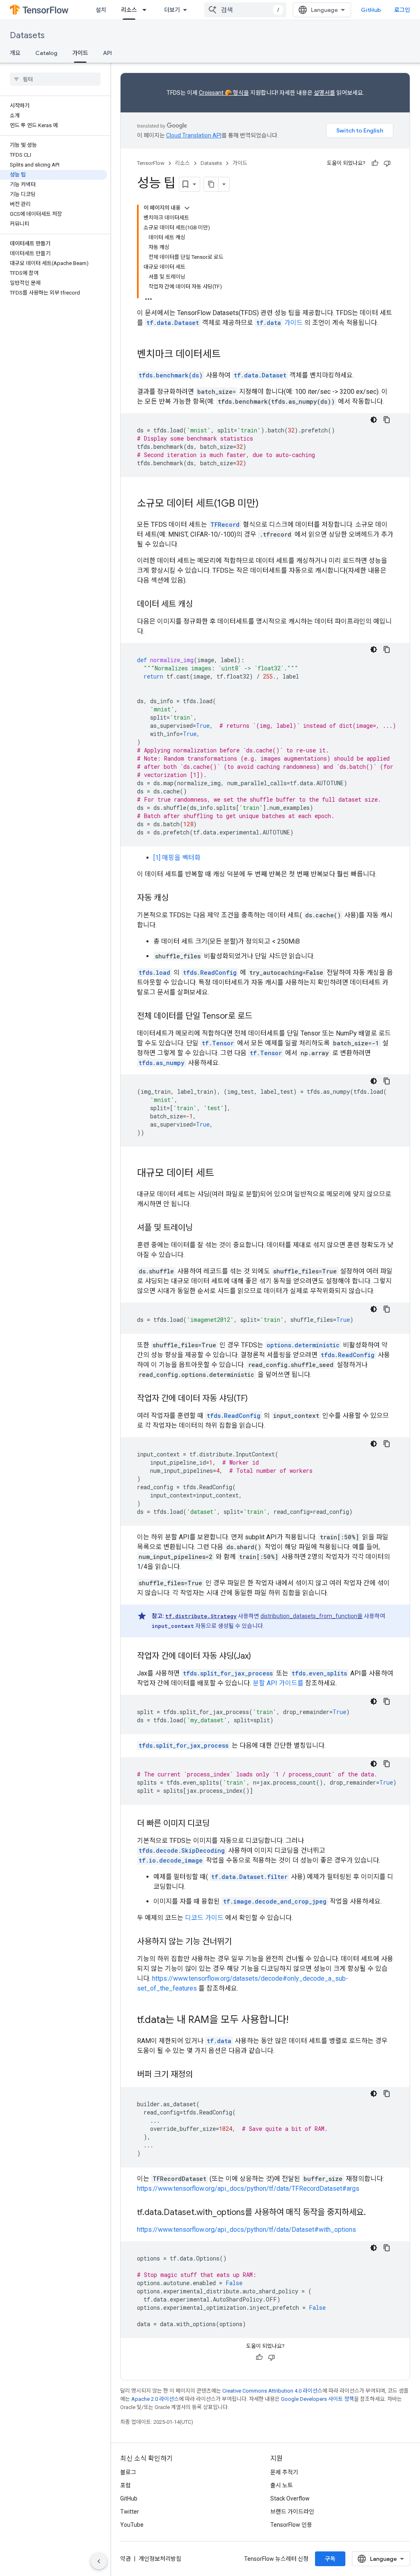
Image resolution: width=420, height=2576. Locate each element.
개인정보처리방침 (160, 2559)
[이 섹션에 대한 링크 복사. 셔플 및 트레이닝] (201, 1228)
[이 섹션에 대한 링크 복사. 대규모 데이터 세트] (222, 1174)
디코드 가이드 (204, 1918)
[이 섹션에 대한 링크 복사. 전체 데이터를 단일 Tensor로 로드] (260, 1017)
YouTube (132, 2525)
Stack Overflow (290, 2498)
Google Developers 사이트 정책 (317, 2399)
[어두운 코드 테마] (374, 420)
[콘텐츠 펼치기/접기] (187, 208)
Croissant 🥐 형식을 (224, 93)
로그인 (402, 10)
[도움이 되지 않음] (387, 163)
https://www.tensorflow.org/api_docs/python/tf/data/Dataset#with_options (247, 2230)
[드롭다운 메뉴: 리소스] (147, 10)
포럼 (126, 2485)
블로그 (128, 2472)
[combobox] (245, 10)
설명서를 (324, 93)
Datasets (27, 35)
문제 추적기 (284, 2472)
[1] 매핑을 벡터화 (177, 858)
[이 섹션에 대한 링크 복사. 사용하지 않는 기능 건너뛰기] (240, 1942)
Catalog (46, 53)
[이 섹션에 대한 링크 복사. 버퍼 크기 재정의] (203, 2075)
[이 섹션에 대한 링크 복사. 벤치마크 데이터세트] (229, 355)
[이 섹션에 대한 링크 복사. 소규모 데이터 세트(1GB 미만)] (267, 504)
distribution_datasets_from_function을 (312, 1616)
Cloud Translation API (194, 135)
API (107, 53)
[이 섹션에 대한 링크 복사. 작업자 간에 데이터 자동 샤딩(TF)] (256, 1399)
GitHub (371, 10)
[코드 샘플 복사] (387, 420)
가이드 (80, 53)
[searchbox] (55, 79)
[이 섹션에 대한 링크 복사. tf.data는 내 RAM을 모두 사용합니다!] (297, 2021)
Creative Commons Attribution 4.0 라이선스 (272, 2391)
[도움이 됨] (375, 163)
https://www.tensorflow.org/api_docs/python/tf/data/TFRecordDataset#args (248, 2189)
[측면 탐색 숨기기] (99, 2561)
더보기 (172, 10)
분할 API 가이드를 (278, 1683)
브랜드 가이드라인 (292, 2512)
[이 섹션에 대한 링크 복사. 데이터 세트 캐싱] (201, 605)
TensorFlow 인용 (291, 2525)
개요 (15, 53)
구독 (330, 2559)
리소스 (129, 10)
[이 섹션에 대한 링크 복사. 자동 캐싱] (177, 898)
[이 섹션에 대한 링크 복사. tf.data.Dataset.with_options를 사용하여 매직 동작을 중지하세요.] (374, 2213)
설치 (101, 10)
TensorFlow (151, 163)
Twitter (130, 2512)
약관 (126, 2559)
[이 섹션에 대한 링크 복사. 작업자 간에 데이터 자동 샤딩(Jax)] (259, 1657)
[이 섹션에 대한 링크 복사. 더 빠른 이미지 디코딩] (218, 1824)
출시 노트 (282, 2485)
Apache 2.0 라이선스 (155, 2399)
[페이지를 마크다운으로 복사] (211, 184)
